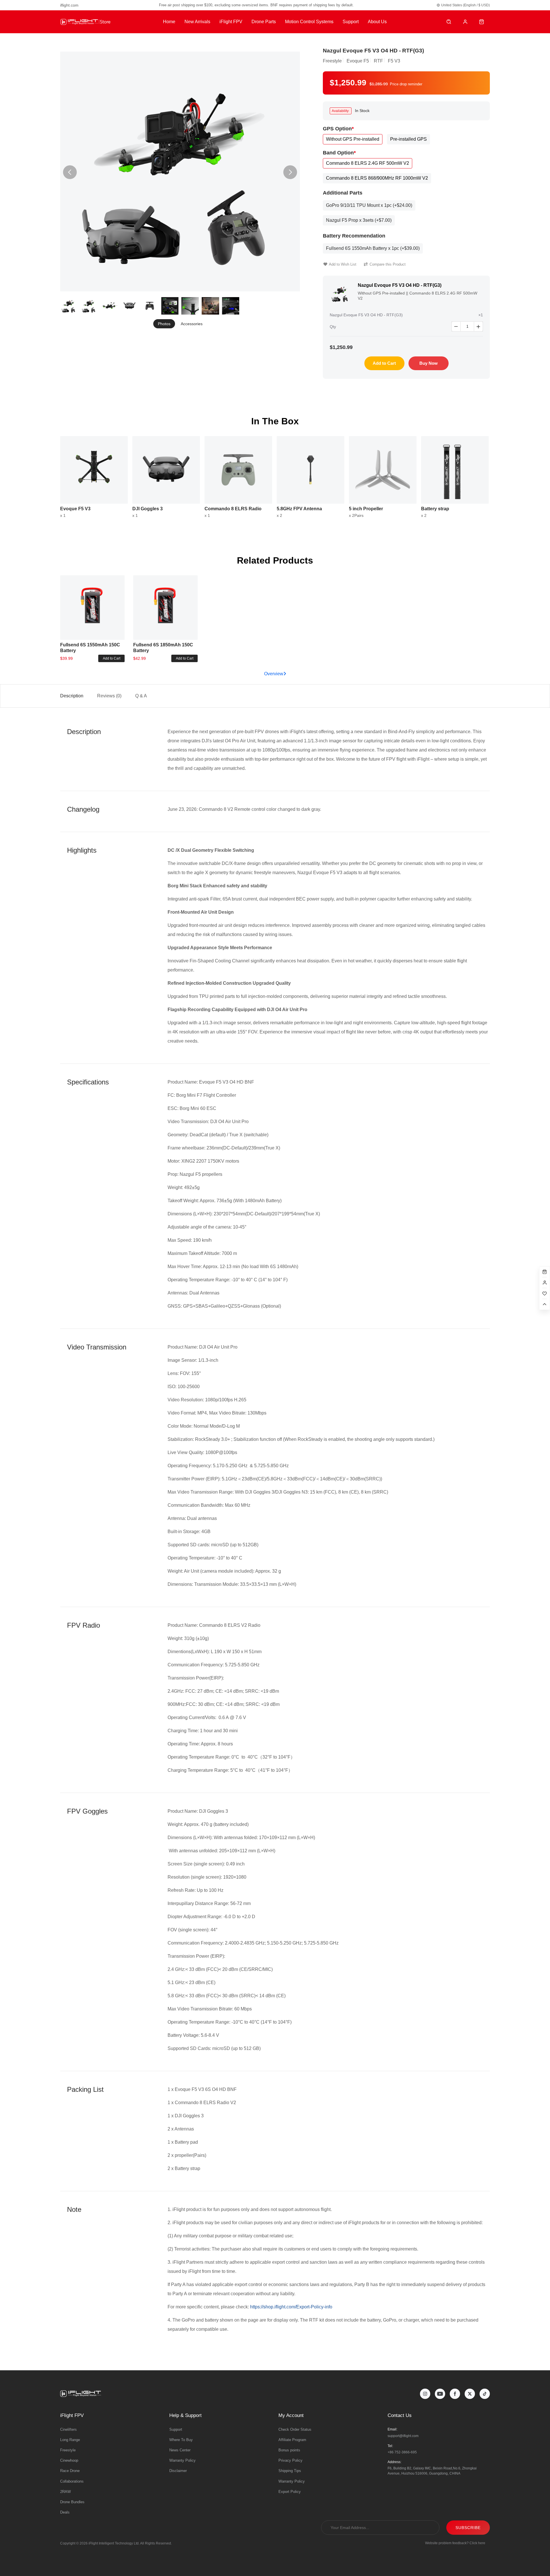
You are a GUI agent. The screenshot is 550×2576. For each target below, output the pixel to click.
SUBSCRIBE (468, 2528)
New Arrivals (197, 22)
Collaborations (72, 2481)
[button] (290, 172)
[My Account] (465, 22)
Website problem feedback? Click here (455, 2543)
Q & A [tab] (141, 696)
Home (169, 22)
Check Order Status (295, 2429)
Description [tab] (72, 696)
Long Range (70, 2440)
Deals (65, 2512)
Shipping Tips (290, 2471)
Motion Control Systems (309, 22)
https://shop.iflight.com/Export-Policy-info (291, 2307)
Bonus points (289, 2450)
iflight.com (69, 5)
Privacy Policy (290, 2460)
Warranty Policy (182, 2460)
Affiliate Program (292, 2440)
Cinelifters (68, 2429)
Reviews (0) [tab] (109, 696)
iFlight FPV (231, 22)
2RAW (65, 2492)
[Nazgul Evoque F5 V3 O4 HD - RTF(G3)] (180, 171)
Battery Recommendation (354, 236)
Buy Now (429, 363)
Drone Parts (264, 22)
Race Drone (70, 2471)
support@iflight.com (403, 2436)
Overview (274, 674)
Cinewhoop (69, 2460)
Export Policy (290, 2492)
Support (351, 22)
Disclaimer (178, 2471)
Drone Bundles (72, 2502)
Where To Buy (181, 2440)
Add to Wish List (343, 264)
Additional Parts (343, 193)
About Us (377, 22)
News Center (180, 2450)
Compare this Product (388, 264)
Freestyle (68, 2450)
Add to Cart (384, 363)
